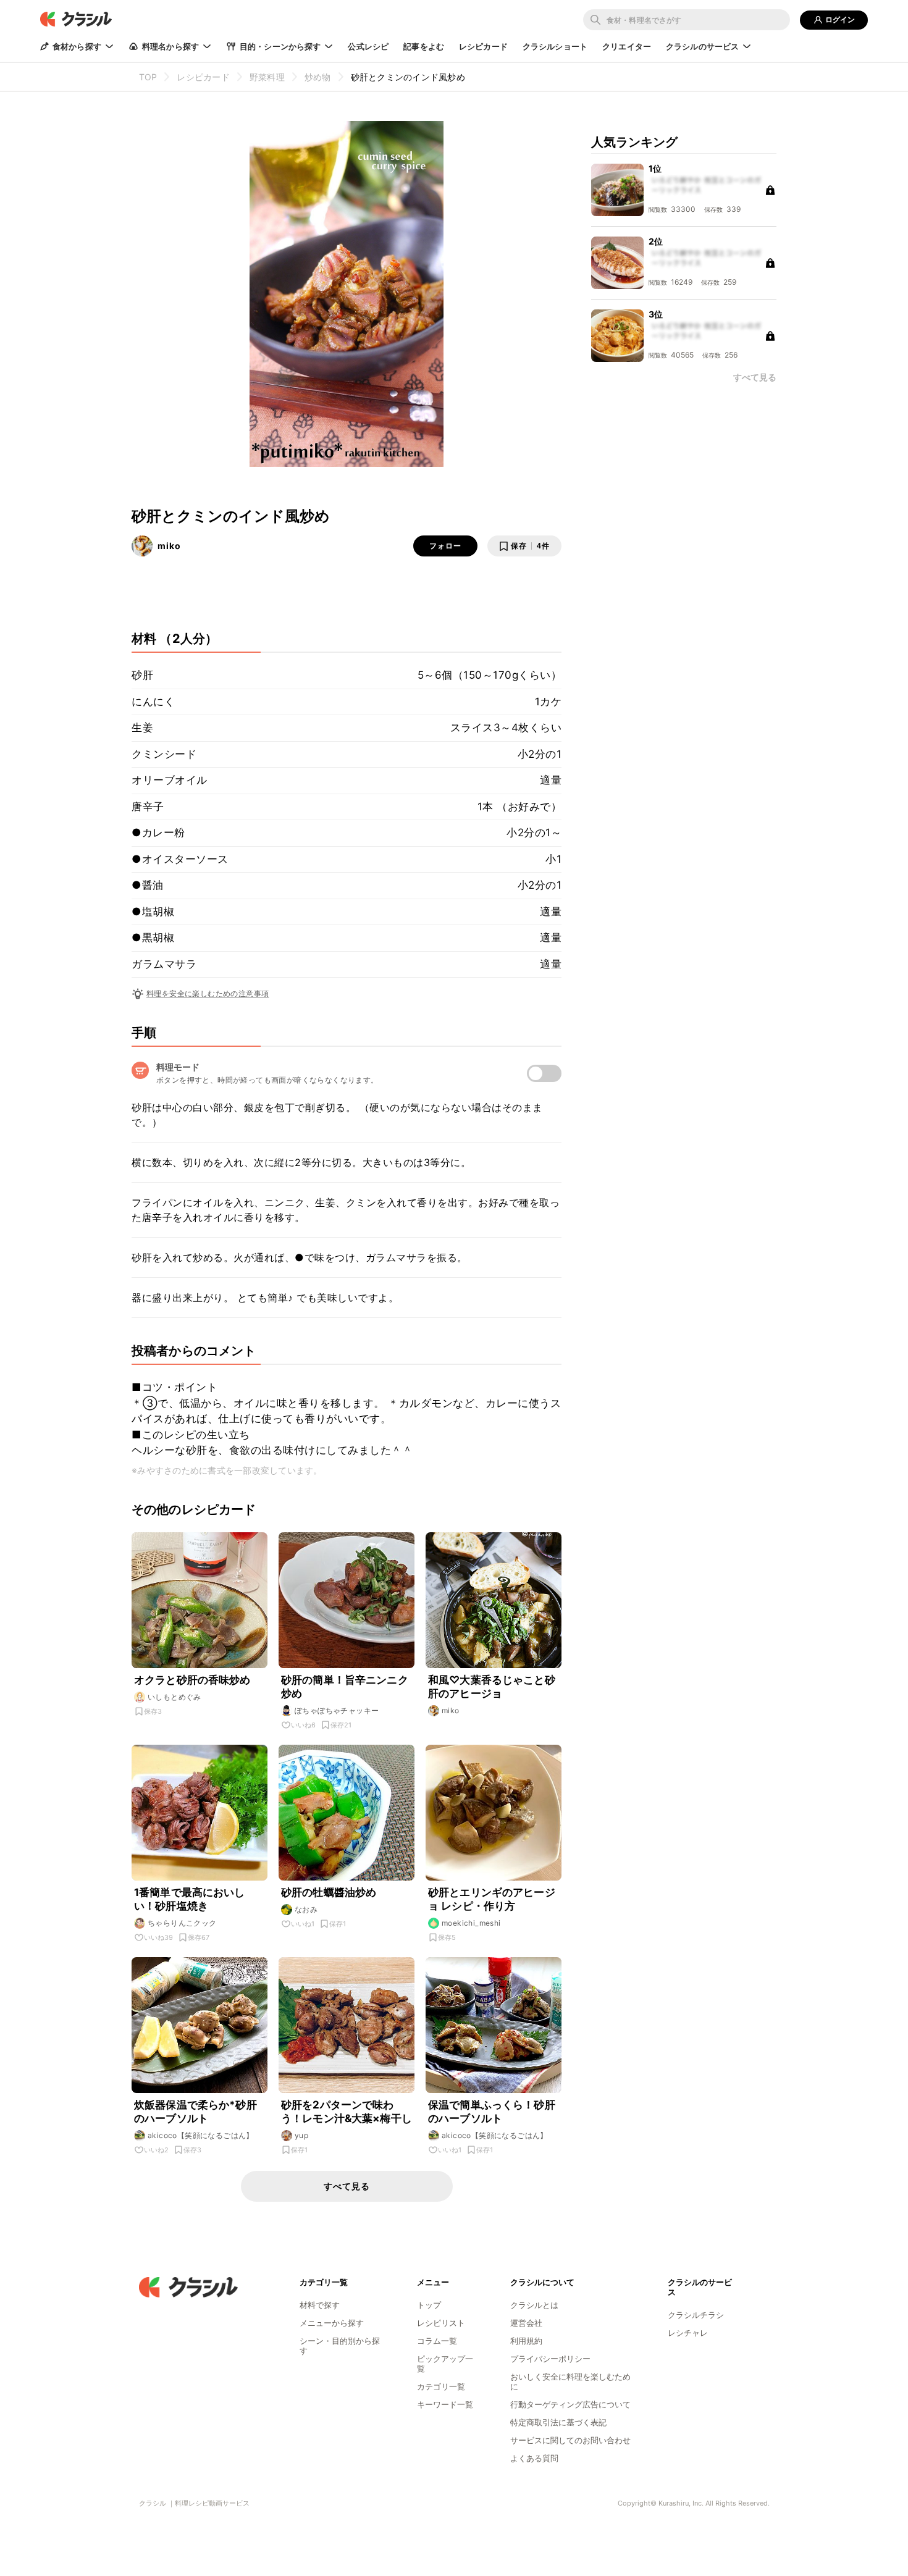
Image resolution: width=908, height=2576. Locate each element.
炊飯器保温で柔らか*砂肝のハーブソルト (195, 2112)
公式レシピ (368, 46)
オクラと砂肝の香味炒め (192, 1680)
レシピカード (483, 46)
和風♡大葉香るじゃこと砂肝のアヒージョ (492, 1687)
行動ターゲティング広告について (570, 2404)
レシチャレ (688, 2333)
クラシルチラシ (696, 2315)
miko (169, 546)
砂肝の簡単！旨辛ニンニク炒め (345, 1687)
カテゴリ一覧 (441, 2386)
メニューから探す (332, 2323)
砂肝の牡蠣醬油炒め (329, 1892)
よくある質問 (534, 2458)
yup (301, 2135)
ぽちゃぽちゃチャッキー (337, 1710)
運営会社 (526, 2323)
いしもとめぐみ (174, 1697)
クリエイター (627, 46)
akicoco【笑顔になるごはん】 (201, 2135)
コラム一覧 (437, 2341)
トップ (429, 2305)
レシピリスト (441, 2323)
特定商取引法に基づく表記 (558, 2422)
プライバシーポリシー (550, 2359)
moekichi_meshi (471, 1923)
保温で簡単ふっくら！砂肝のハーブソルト (492, 2112)
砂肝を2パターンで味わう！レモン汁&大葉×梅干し (347, 2112)
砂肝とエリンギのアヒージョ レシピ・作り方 (492, 1899)
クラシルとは (534, 2305)
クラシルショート (555, 46)
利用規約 (526, 2341)
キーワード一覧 (445, 2404)
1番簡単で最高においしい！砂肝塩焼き (190, 1899)
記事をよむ (424, 46)
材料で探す (320, 2305)
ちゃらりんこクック (182, 1923)
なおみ (306, 1909)
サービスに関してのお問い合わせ (570, 2440)
